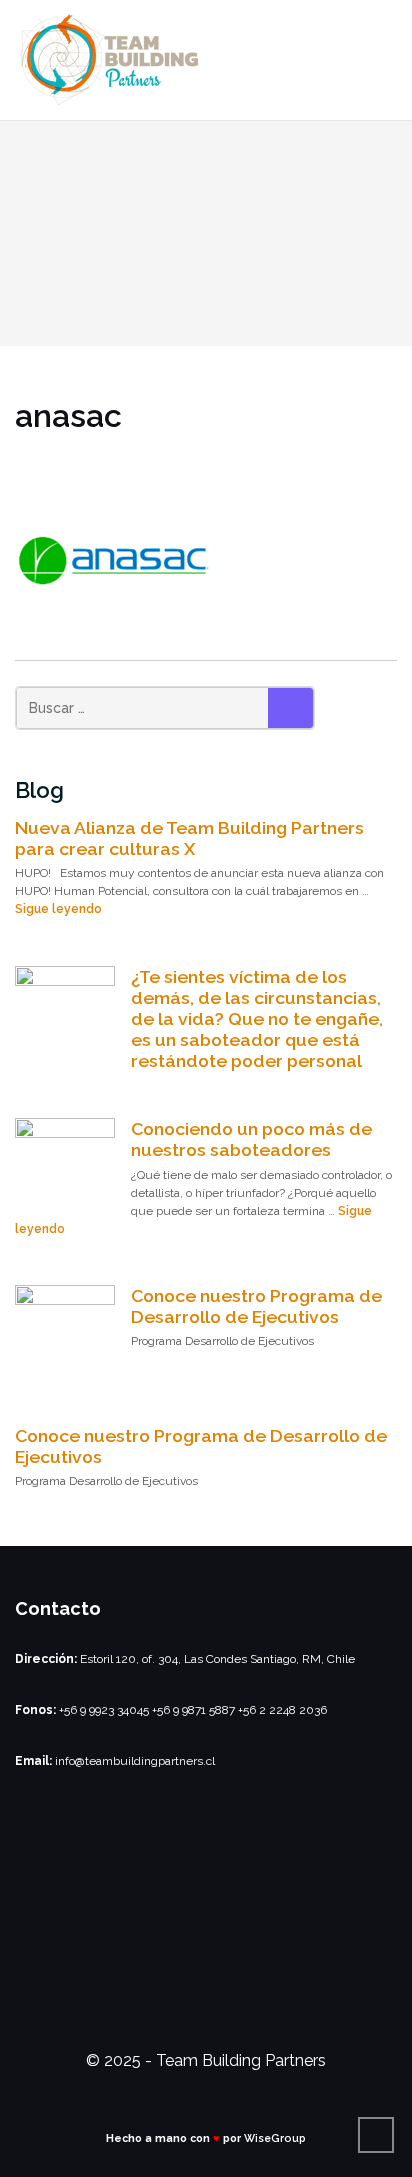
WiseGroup (275, 2138)
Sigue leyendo (58, 909)
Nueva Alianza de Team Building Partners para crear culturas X (189, 838)
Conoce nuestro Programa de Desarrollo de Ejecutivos (256, 1306)
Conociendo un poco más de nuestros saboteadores (251, 1139)
